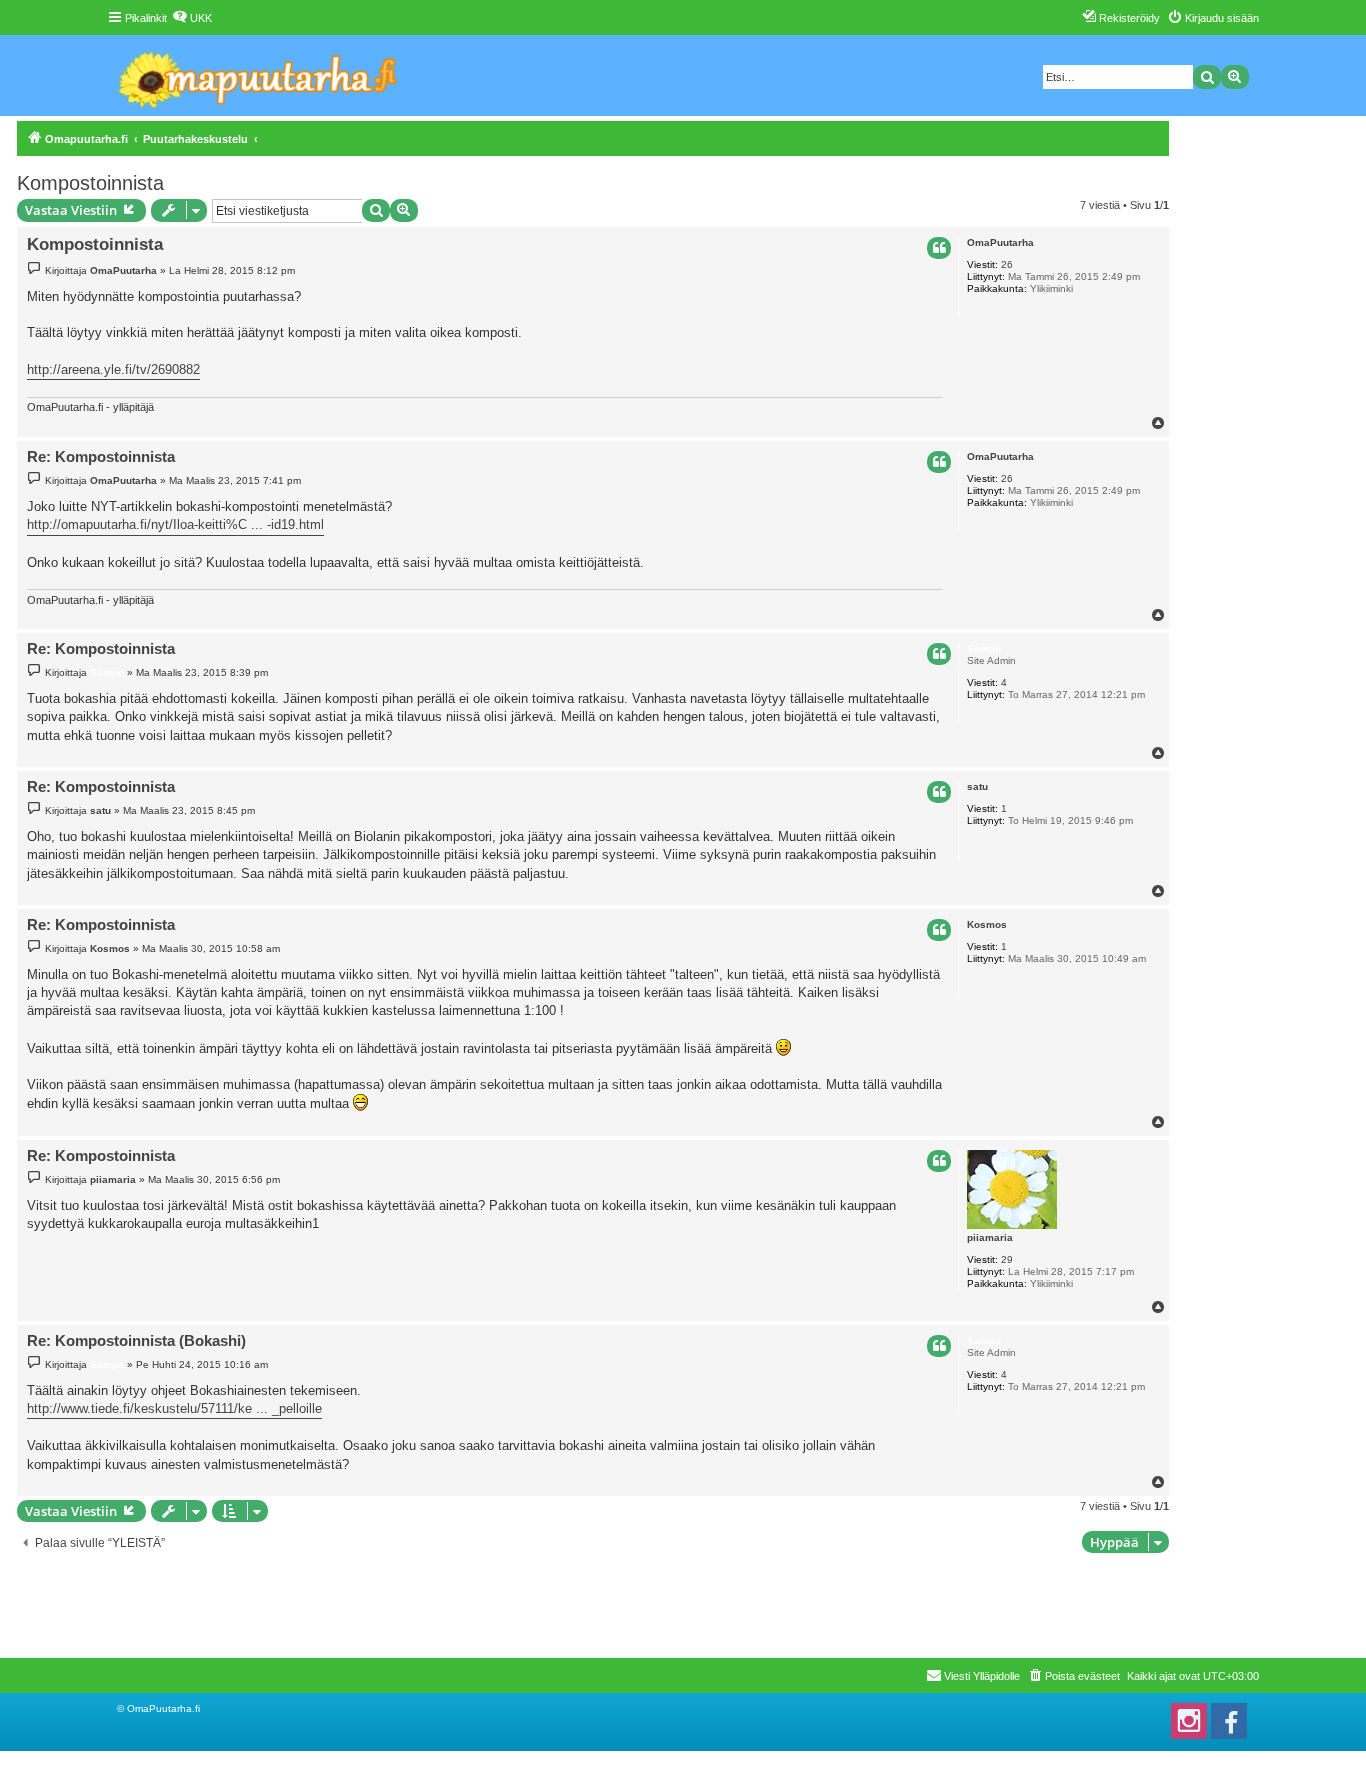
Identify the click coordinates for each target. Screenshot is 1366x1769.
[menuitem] (192, 18)
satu (977, 786)
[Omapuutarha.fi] (258, 75)
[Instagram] (1189, 1721)
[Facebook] (1229, 1721)
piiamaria (990, 1237)
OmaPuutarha (1000, 242)
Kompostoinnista (90, 183)
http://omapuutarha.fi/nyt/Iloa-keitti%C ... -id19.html (175, 524)
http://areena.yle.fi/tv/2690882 (113, 369)
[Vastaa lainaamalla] (939, 248)
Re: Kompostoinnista (101, 456)
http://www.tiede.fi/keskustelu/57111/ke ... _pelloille (174, 1408)
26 (1007, 264)
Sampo (984, 648)
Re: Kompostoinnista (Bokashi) (136, 1340)
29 (1007, 1259)
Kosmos (987, 924)
